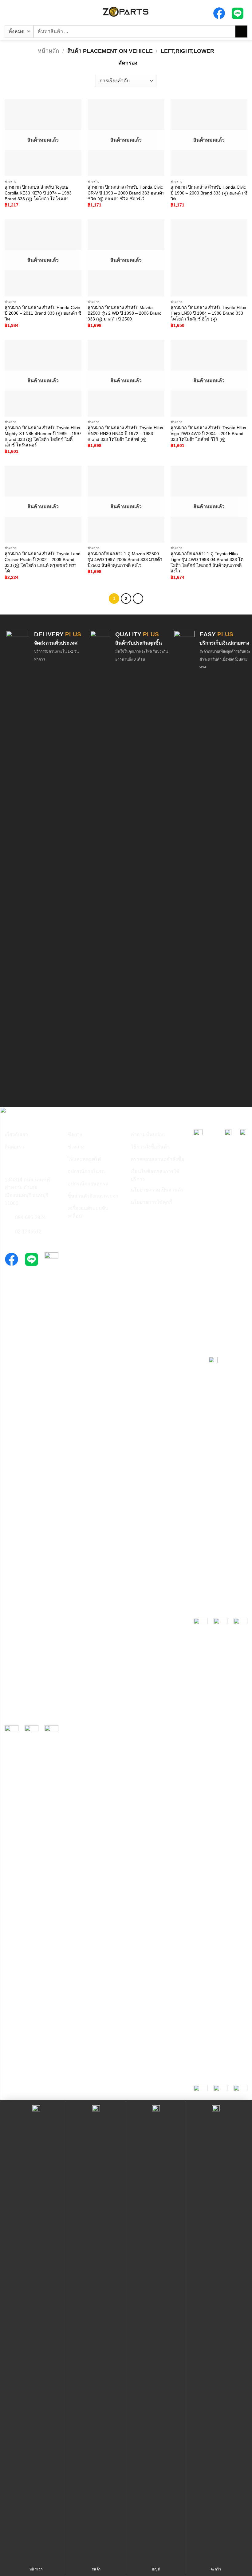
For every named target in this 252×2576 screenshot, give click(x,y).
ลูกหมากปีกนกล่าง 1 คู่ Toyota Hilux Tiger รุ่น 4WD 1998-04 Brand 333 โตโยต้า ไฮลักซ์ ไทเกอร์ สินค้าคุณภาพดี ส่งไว (207, 562)
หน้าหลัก (48, 51)
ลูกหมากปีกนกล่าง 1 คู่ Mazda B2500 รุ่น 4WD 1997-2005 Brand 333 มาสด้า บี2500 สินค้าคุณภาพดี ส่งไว (125, 559)
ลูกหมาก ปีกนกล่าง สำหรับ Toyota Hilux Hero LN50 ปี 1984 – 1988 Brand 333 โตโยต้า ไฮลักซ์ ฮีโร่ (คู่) (208, 313)
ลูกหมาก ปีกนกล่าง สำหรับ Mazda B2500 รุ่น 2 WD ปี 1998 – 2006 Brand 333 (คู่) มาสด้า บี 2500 (125, 313)
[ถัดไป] (138, 599)
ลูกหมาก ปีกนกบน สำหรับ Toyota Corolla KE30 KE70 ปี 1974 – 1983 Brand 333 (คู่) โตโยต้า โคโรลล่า (38, 193)
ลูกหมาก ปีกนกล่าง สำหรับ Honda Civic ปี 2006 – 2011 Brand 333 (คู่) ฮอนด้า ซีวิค (43, 313)
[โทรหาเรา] (8, 1218)
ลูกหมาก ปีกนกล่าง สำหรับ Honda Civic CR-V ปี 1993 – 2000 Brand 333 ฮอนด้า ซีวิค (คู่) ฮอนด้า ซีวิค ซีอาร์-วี (126, 193)
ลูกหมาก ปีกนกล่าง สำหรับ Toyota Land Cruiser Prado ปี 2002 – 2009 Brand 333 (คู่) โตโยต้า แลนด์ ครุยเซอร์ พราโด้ (43, 562)
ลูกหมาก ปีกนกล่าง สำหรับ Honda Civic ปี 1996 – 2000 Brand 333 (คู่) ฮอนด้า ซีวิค (209, 193)
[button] (8, 12)
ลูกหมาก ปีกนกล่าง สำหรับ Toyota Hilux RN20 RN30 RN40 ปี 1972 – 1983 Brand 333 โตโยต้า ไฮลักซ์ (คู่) (125, 433)
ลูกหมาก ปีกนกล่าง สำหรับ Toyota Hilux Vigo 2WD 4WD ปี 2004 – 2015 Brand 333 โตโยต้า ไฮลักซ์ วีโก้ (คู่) (208, 433)
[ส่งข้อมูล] (241, 31)
